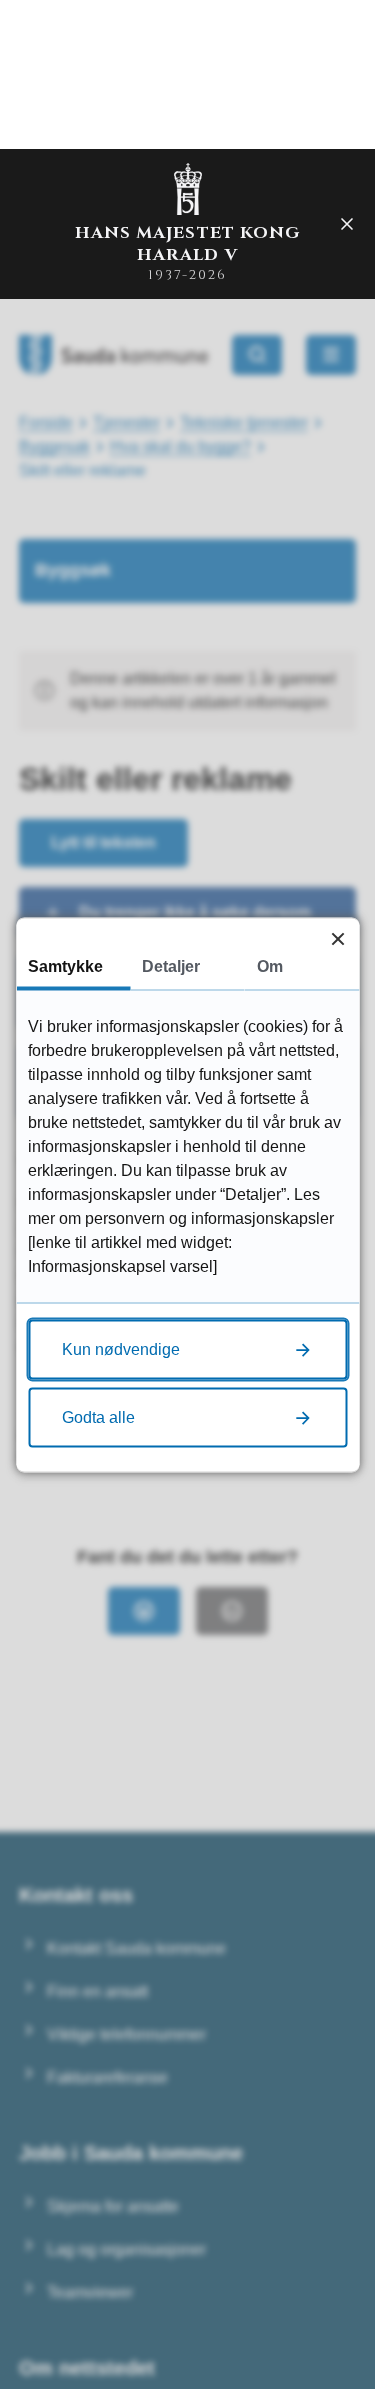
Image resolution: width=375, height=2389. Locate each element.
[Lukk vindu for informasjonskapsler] (337, 938)
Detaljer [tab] (171, 965)
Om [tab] (270, 965)
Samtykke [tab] (65, 965)
